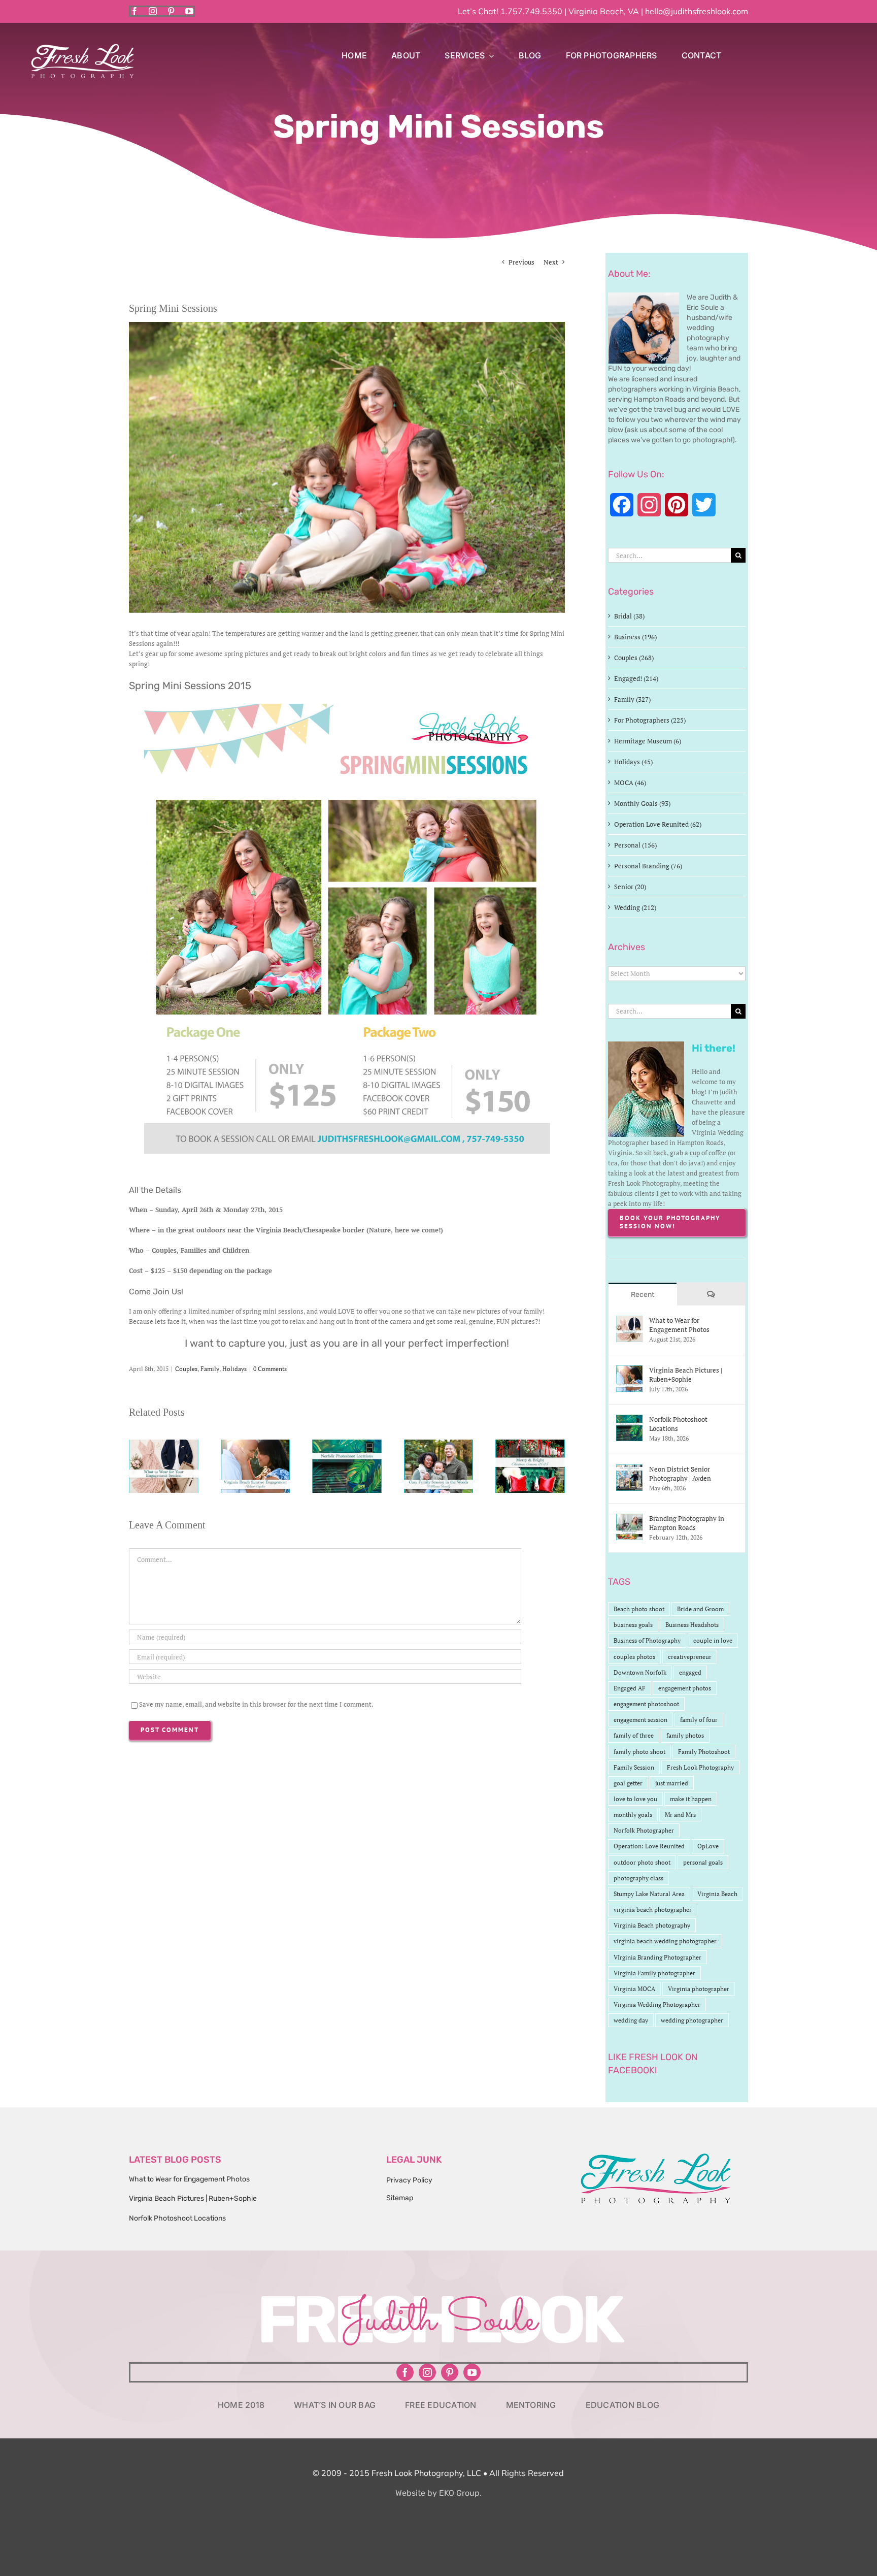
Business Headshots (692, 1625)
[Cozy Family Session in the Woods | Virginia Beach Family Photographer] (439, 1444)
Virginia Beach (717, 1894)
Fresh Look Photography (700, 1767)
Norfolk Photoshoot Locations (678, 1424)
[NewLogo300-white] (82, 47)
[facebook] (134, 11)
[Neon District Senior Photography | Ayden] (629, 1470)
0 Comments (270, 1369)
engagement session (640, 1720)
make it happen (691, 1799)
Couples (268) (634, 658)
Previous (521, 262)
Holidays (234, 1369)
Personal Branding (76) (648, 866)
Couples (186, 1369)
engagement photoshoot (646, 1704)
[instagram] (153, 11)
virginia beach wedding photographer (665, 1941)
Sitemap (400, 2198)
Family (210, 1369)
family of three (634, 1735)
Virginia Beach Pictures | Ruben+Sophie (686, 1375)
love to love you (635, 1799)
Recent (643, 1295)
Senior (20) (630, 887)
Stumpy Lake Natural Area (649, 1894)
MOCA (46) (630, 782)
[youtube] (189, 11)
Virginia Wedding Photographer (657, 2004)
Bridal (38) (629, 616)
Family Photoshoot (704, 1752)
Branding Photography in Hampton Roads (687, 1523)
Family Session (634, 1767)
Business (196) (635, 637)
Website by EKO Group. (438, 2493)
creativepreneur (690, 1657)
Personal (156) (635, 845)
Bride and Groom (700, 1609)
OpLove (708, 1846)
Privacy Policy (409, 2180)
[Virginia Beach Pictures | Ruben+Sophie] (256, 1444)
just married (672, 1783)
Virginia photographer (699, 1989)
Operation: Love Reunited (649, 1846)
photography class (638, 1878)
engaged (690, 1672)
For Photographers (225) (650, 720)
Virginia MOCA (634, 1989)
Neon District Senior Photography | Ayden (680, 1474)
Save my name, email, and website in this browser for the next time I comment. (256, 1704)
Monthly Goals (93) (642, 803)
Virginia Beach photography (652, 1925)
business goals (633, 1625)
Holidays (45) (633, 762)
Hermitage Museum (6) (648, 741)
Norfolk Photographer (644, 1830)
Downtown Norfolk (640, 1672)
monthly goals (633, 1815)
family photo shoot (639, 1752)
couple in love (713, 1640)
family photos (685, 1735)
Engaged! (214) (636, 678)
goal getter (628, 1783)
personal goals (703, 1862)
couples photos (634, 1657)
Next (551, 262)
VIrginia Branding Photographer (657, 1957)
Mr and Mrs (680, 1815)
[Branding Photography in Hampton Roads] (629, 1519)
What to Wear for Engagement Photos (679, 1325)
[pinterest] (171, 11)
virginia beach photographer (653, 1910)
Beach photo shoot (639, 1609)
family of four (699, 1720)
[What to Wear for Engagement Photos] (164, 1444)
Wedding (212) (635, 907)
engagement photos (685, 1688)
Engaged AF (630, 1688)
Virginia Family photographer (654, 1973)
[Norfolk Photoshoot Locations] (347, 1444)
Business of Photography (647, 1640)
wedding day (631, 2020)
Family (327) (632, 699)
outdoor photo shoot (642, 1862)
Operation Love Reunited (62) (658, 824)
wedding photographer (692, 2020)
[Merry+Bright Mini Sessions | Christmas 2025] (530, 1444)
